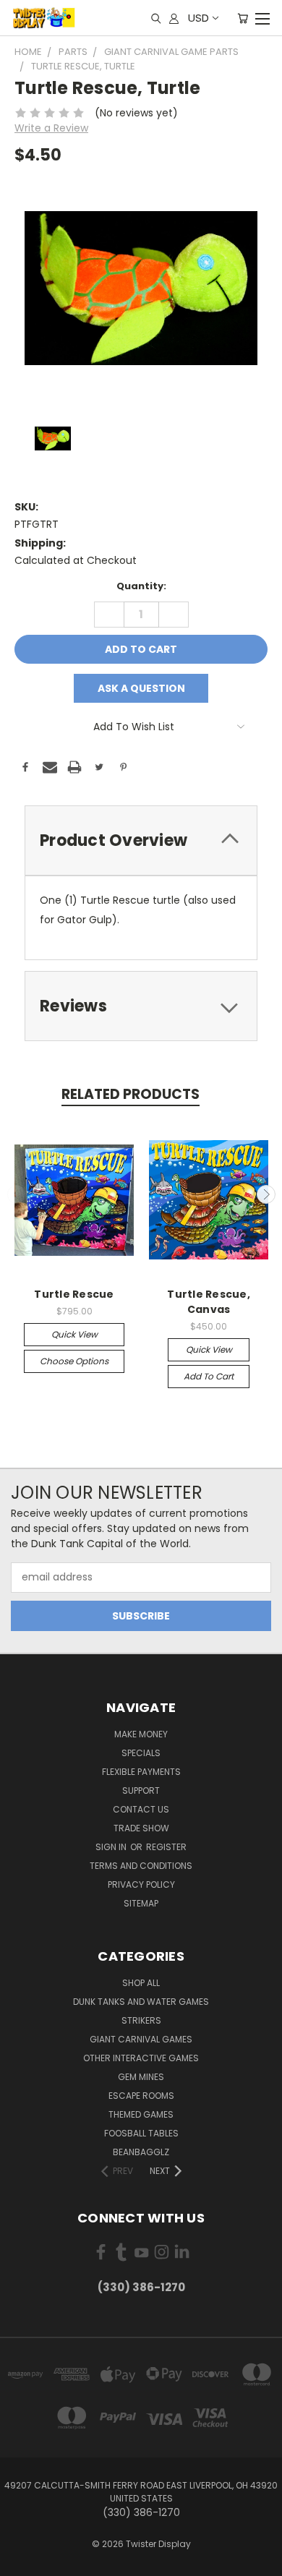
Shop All (141, 1983)
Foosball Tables (141, 2133)
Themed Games (141, 2114)
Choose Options (74, 1361)
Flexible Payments (141, 1772)
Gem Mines (141, 2077)
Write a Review (51, 128)
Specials (141, 1753)
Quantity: (141, 586)
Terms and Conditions (141, 1866)
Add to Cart (209, 1376)
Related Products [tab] (131, 1094)
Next (266, 1194)
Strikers (141, 2020)
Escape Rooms (141, 2096)
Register (166, 1847)
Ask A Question (141, 688)
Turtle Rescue (74, 1294)
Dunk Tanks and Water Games (141, 2002)
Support (141, 1790)
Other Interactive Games (141, 2058)
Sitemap (141, 1903)
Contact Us (141, 1809)
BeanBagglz (141, 2152)
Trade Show (141, 1828)
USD (198, 18)
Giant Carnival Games (141, 2039)
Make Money (141, 1734)
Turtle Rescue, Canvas (209, 1302)
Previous (17, 1194)
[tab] (141, 840)
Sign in (112, 1847)
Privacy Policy (141, 1884)
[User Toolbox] (174, 18)
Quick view (74, 1334)
